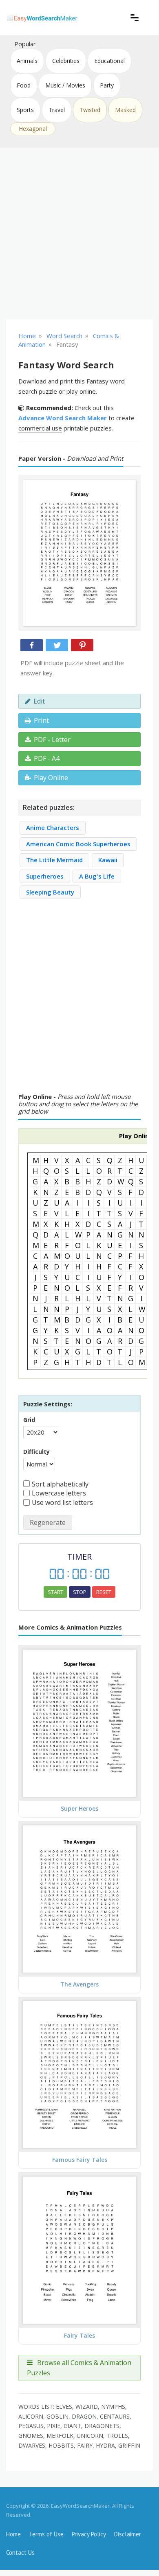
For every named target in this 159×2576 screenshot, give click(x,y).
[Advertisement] (79, 233)
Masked (125, 110)
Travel (57, 110)
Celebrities (66, 61)
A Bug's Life (97, 876)
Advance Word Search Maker (63, 418)
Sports (25, 110)
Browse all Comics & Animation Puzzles (79, 2368)
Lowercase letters (59, 1493)
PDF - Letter (52, 740)
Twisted (90, 110)
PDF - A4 (47, 758)
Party (107, 85)
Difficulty (36, 1452)
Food (24, 85)
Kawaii (108, 860)
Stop (80, 1592)
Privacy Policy (89, 2534)
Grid (29, 1420)
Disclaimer (128, 2534)
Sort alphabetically (60, 1484)
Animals (27, 61)
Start (55, 1592)
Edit (39, 701)
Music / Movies (65, 85)
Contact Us (20, 2552)
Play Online (51, 778)
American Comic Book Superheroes (78, 844)
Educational (109, 61)
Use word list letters (62, 1502)
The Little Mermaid (54, 860)
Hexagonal (33, 129)
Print (41, 720)
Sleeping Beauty (50, 892)
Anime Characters (53, 827)
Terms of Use (46, 2534)
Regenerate (48, 1522)
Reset (104, 1592)
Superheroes (45, 876)
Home (13, 2534)
